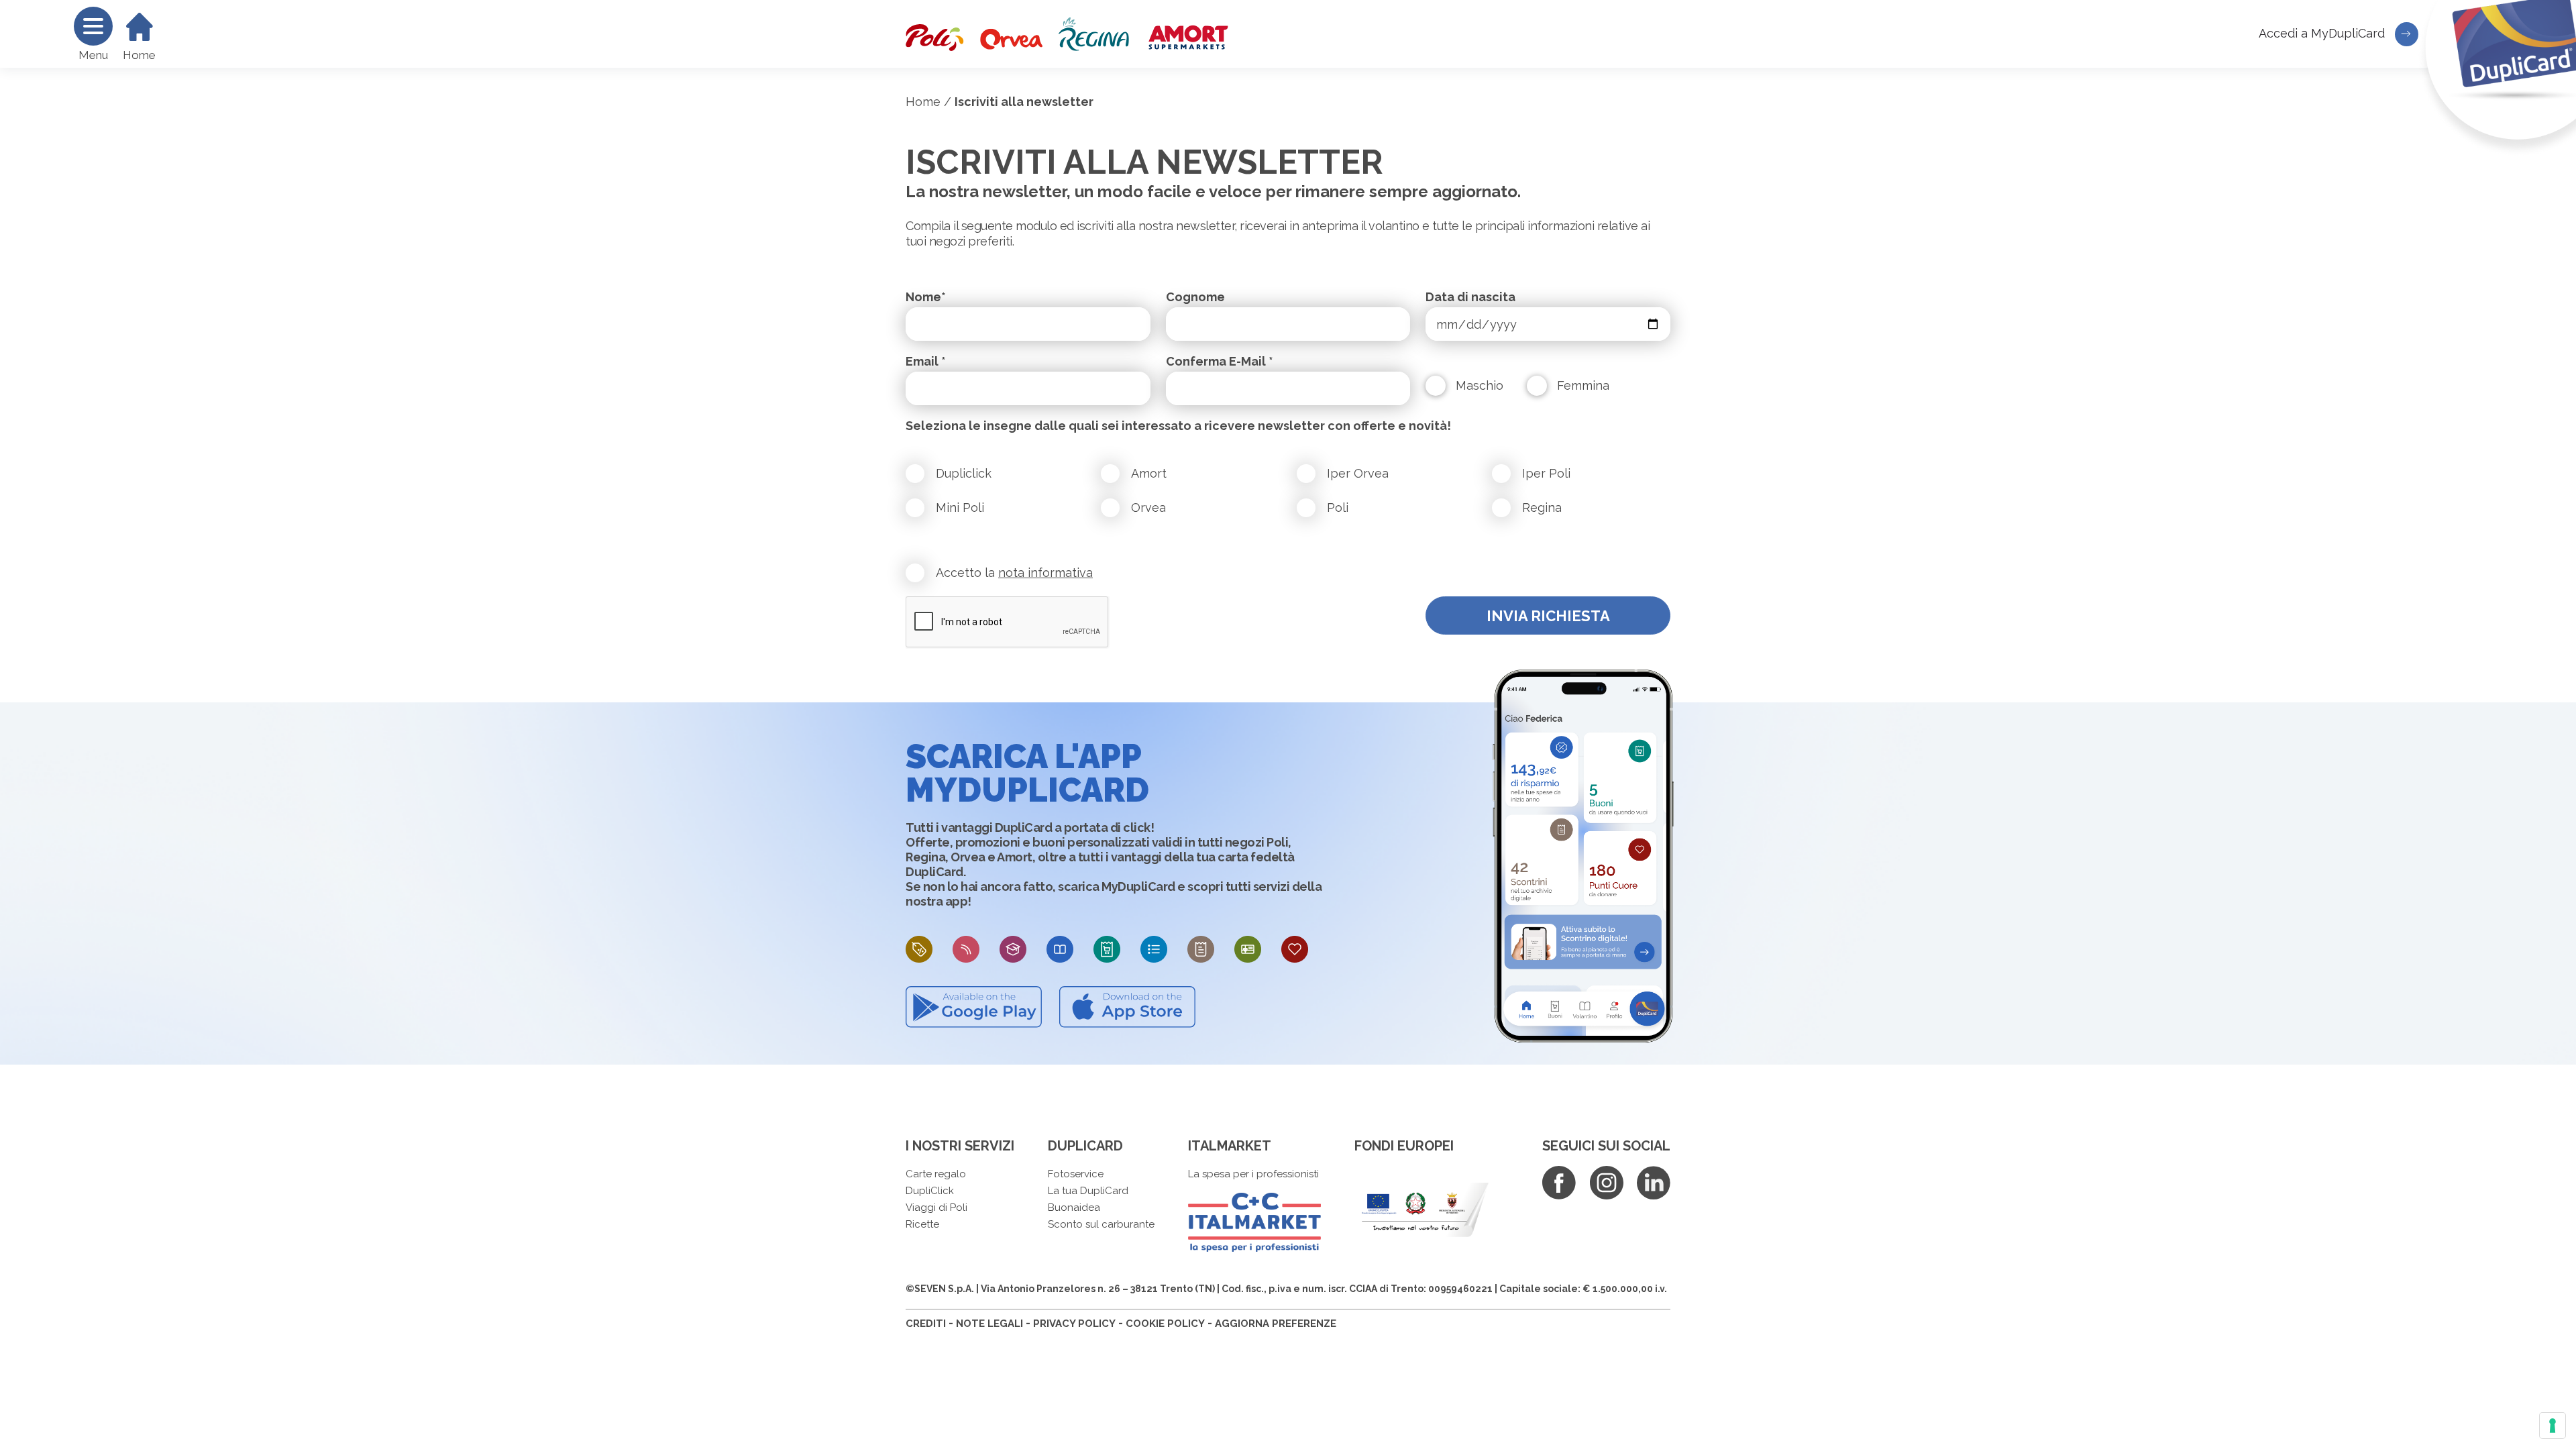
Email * (926, 361)
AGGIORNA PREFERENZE (1276, 1324)
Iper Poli (1546, 473)
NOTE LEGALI (989, 1324)
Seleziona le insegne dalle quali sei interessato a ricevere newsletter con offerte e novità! (1178, 426)
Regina (1542, 507)
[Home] (140, 27)
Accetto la (1014, 573)
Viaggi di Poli (936, 1207)
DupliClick (930, 1191)
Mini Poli (960, 507)
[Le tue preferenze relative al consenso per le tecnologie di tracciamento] (2553, 1426)
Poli (1338, 507)
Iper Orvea (1358, 473)
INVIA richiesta (1548, 616)
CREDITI (926, 1324)
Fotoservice (1076, 1174)
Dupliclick (964, 473)
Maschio (1480, 385)
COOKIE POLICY (1165, 1324)
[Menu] (93, 26)
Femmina (1583, 385)
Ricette (922, 1224)
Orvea (1148, 507)
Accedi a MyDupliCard (2323, 33)
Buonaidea (1074, 1207)
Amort (1149, 473)
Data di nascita (1470, 297)
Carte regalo (936, 1174)
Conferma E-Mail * (1220, 361)
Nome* (926, 297)
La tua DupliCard (1088, 1191)
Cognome (1195, 297)
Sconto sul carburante (1101, 1224)
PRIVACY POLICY (1074, 1324)
